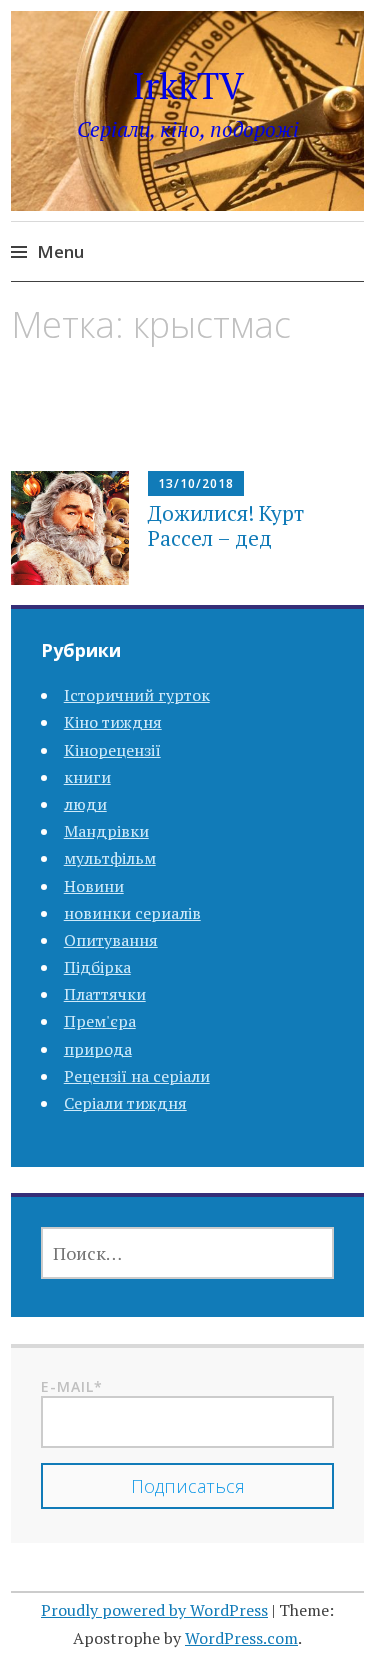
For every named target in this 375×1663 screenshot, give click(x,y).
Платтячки (105, 994)
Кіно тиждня (113, 722)
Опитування (111, 940)
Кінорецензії (112, 750)
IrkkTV (188, 85)
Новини (94, 886)
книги (87, 777)
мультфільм (110, 858)
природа (98, 1049)
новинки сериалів (132, 913)
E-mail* (72, 1386)
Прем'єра (100, 1021)
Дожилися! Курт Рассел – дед (226, 525)
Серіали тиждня (125, 1103)
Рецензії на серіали (137, 1076)
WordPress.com (241, 1638)
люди (85, 804)
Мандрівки (106, 831)
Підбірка (97, 967)
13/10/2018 (196, 483)
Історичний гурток (137, 695)
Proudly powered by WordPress (154, 1610)
